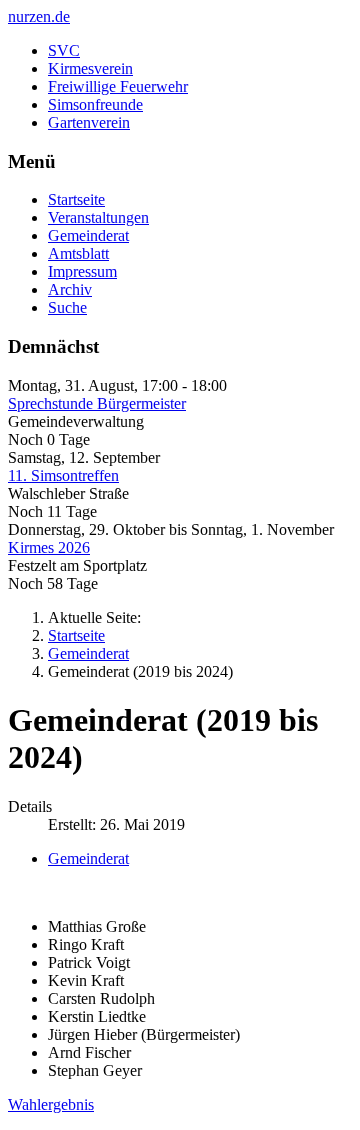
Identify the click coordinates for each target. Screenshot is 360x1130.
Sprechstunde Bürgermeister (97, 403)
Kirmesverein (90, 68)
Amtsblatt (78, 253)
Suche (67, 307)
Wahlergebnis (51, 1104)
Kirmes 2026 (49, 547)
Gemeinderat (88, 235)
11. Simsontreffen (63, 475)
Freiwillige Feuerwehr (118, 86)
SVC (64, 50)
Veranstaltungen (98, 217)
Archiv (70, 289)
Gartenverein (89, 122)
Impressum (82, 271)
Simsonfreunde (95, 104)
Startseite (76, 199)
